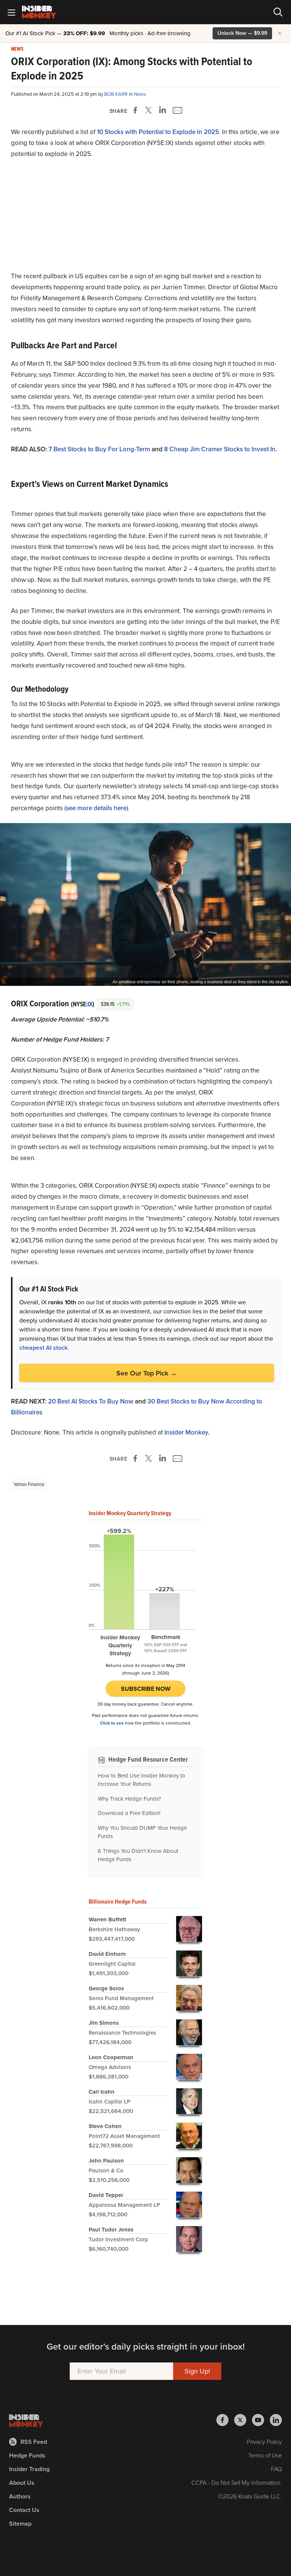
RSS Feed (34, 2442)
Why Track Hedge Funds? (129, 1799)
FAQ (276, 2469)
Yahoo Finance (29, 1484)
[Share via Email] (177, 110)
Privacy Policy (264, 2442)
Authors (20, 2496)
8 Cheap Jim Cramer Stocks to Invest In (220, 449)
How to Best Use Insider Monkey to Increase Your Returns (142, 1780)
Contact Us (24, 2510)
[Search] (278, 12)
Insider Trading (29, 2469)
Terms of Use (265, 2455)
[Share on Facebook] (137, 110)
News (17, 49)
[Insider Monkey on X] (243, 2420)
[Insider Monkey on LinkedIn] (276, 2420)
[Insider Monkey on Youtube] (261, 2420)
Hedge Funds (27, 2455)
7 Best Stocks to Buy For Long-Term (99, 449)
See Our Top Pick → (147, 1373)
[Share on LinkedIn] (163, 110)
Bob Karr (117, 94)
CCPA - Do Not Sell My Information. (237, 2483)
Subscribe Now (146, 1689)
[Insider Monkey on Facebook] (225, 2420)
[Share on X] (150, 110)
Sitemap (20, 2524)
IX (90, 1004)
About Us (22, 2483)
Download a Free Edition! (129, 1813)
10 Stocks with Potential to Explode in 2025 (158, 132)
